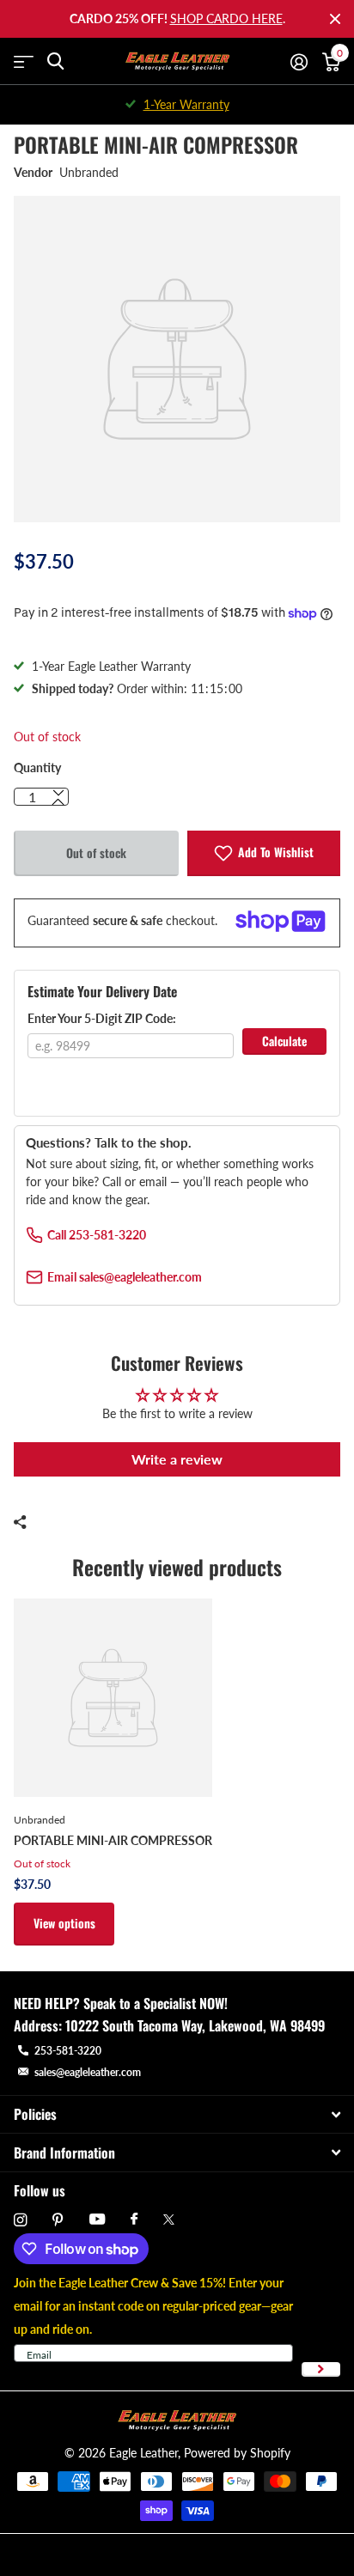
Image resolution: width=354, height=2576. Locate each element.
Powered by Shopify (237, 2453)
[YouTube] (97, 2220)
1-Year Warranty (186, 104)
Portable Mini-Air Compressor (113, 1840)
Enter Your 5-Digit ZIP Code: (102, 1018)
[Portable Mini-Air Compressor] (113, 1698)
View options (64, 1923)
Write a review (177, 1459)
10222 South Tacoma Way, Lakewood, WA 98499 (195, 2025)
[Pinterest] (58, 2220)
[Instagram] (20, 2220)
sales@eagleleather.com (88, 2072)
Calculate (284, 1041)
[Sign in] (299, 62)
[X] (169, 2220)
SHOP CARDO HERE (226, 18)
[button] (58, 802)
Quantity (37, 767)
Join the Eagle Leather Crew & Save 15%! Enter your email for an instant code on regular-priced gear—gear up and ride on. (153, 2306)
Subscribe (321, 2369)
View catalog (24, 61)
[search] (55, 61)
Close (335, 19)
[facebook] (134, 2220)
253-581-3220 (68, 2051)
